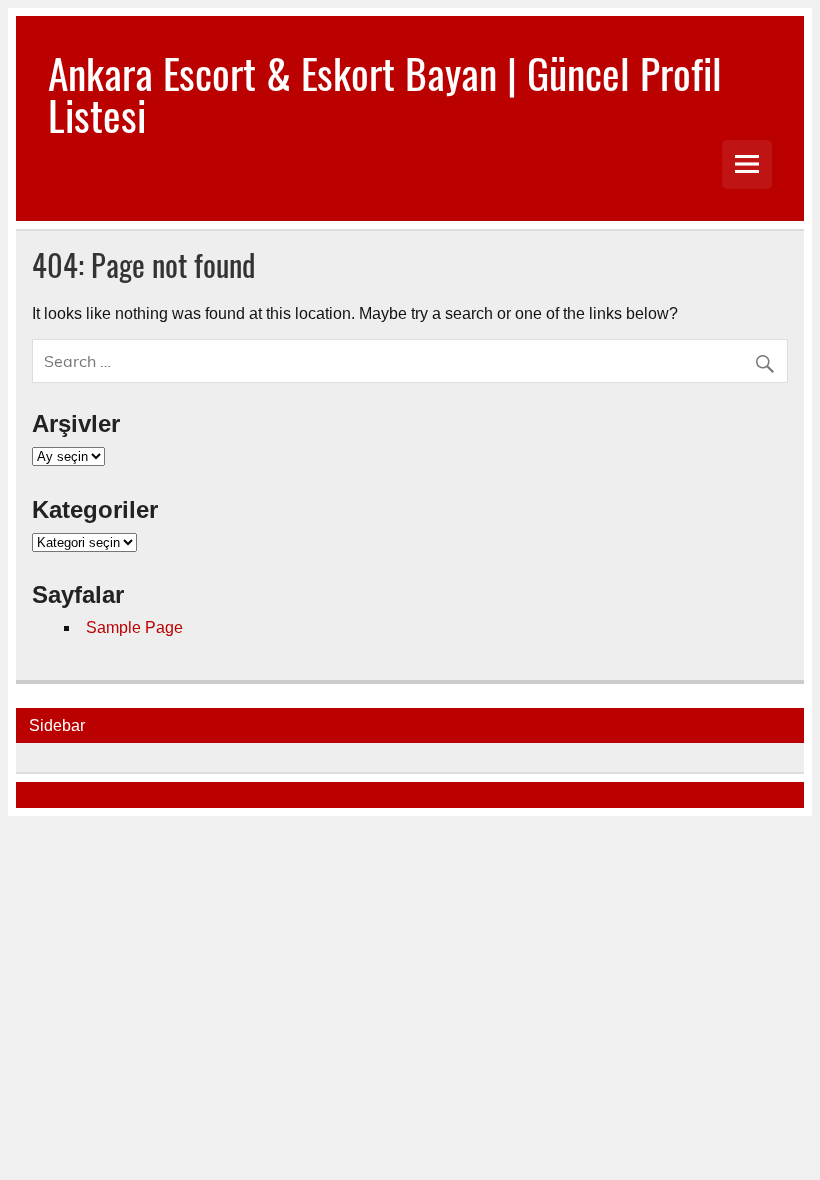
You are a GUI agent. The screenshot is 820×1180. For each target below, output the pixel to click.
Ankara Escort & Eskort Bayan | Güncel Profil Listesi (385, 93)
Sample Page (134, 627)
